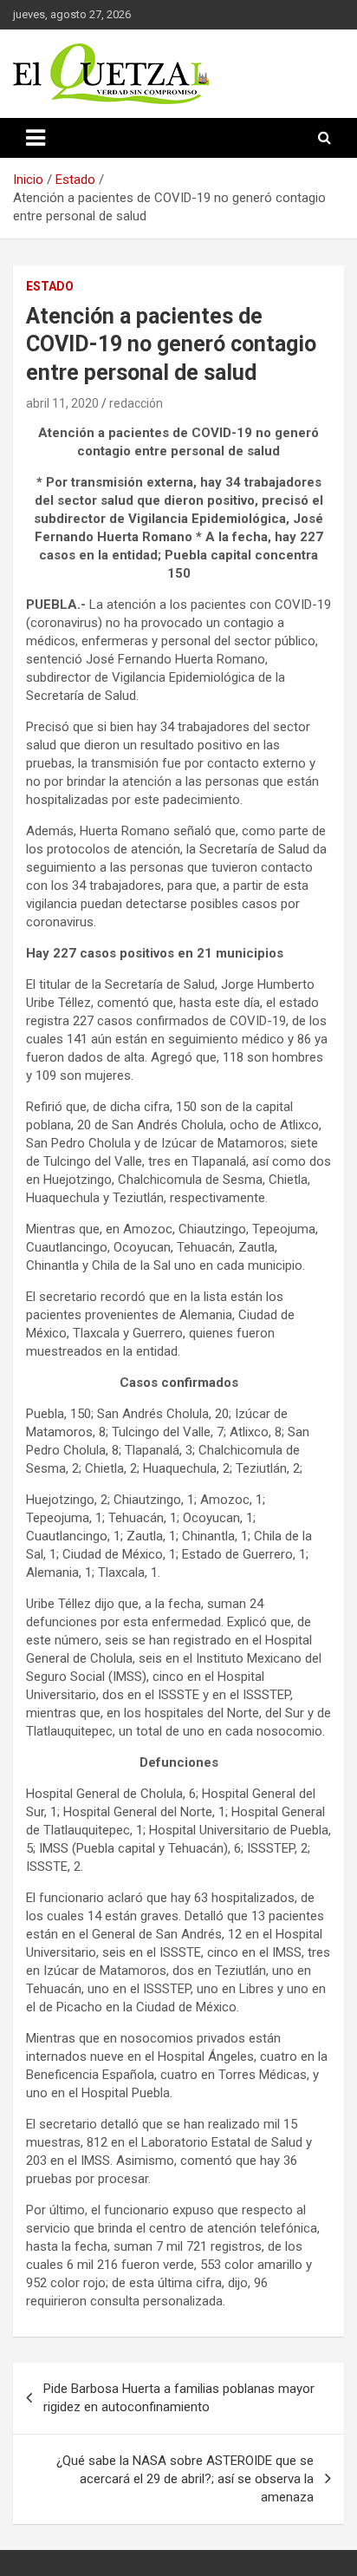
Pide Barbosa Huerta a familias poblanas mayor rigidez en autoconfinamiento (179, 2398)
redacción (136, 403)
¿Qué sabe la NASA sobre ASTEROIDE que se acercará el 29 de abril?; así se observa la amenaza (185, 2479)
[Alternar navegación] (36, 138)
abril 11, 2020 (62, 403)
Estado (50, 286)
